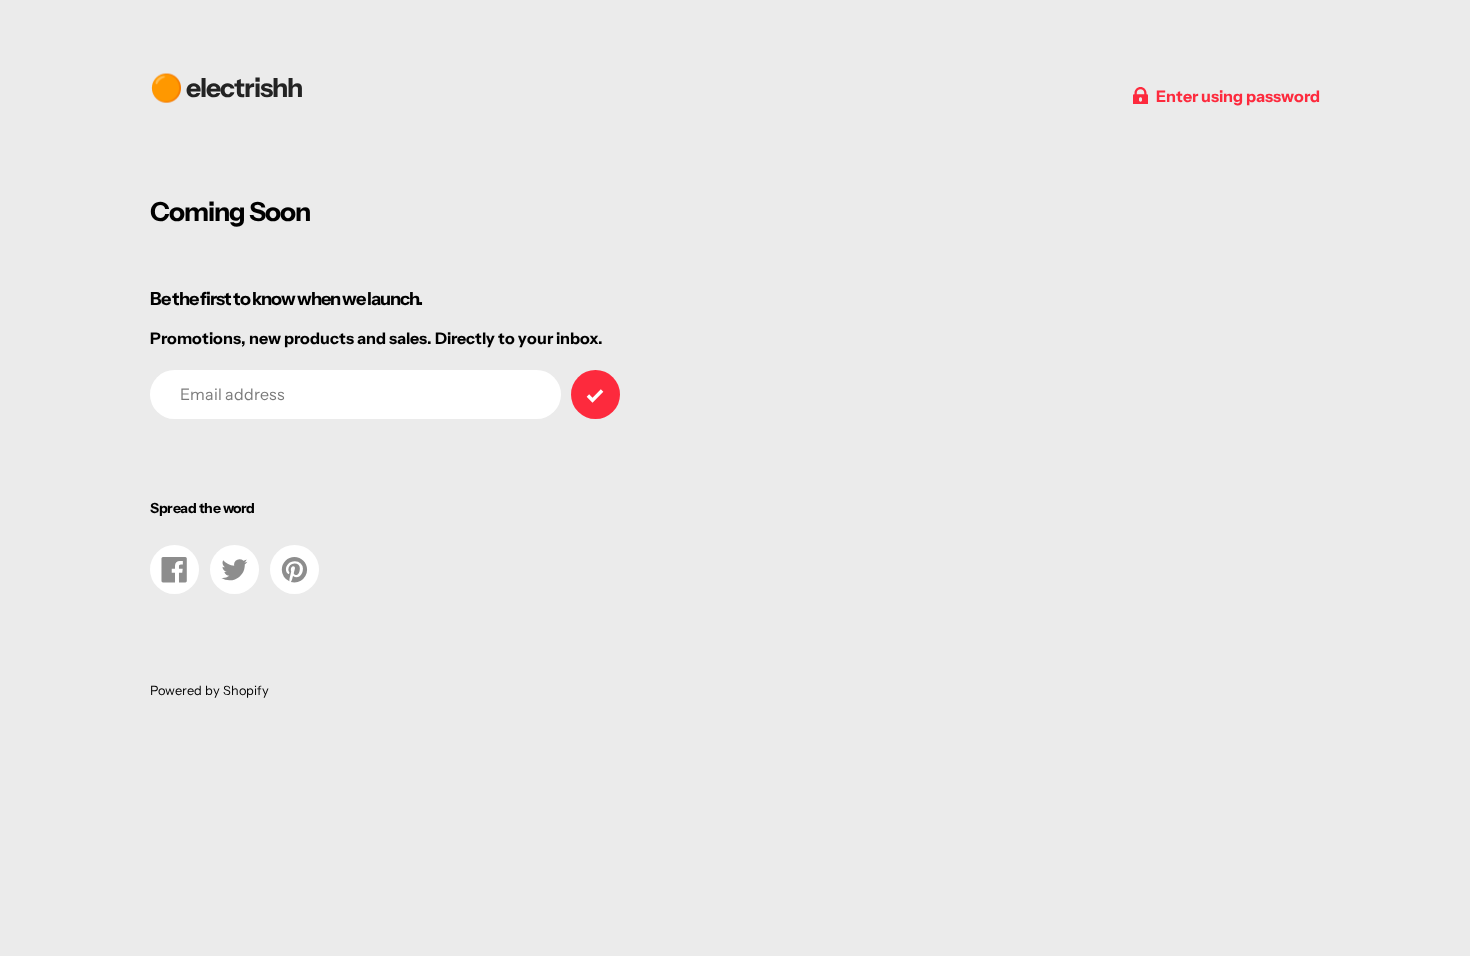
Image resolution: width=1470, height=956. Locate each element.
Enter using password (1238, 96)
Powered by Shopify (209, 690)
